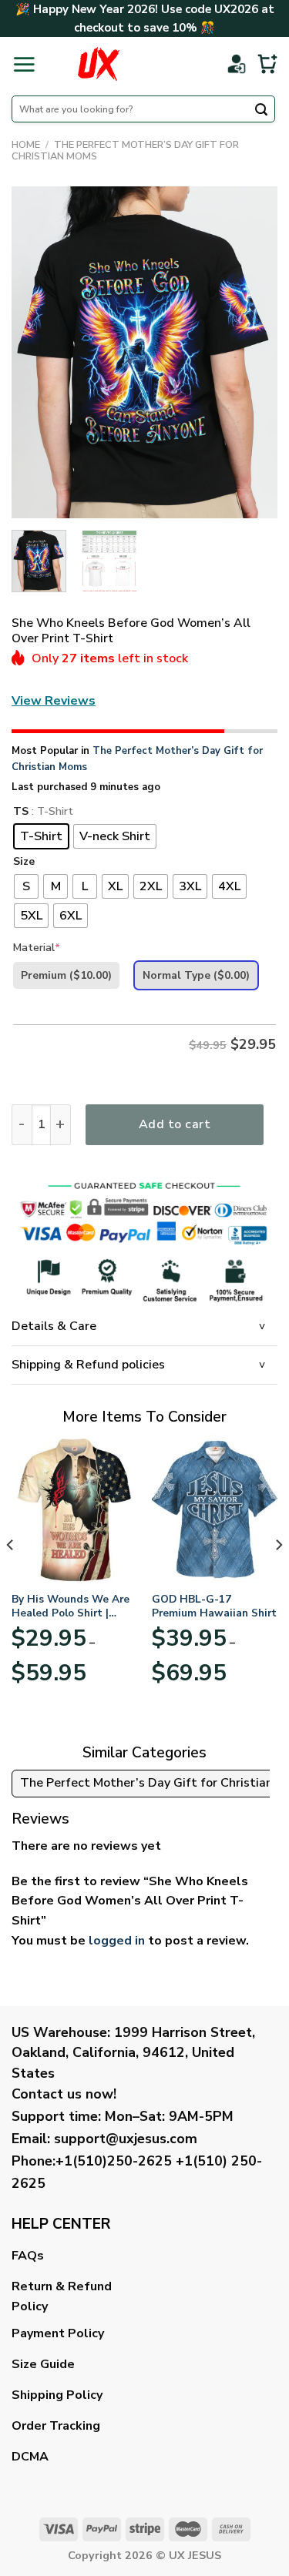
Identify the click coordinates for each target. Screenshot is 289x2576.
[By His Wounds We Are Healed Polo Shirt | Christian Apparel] (74, 1509)
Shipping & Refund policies (88, 1365)
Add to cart (175, 1124)
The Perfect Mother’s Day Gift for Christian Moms (125, 151)
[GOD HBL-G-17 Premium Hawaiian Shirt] (215, 1509)
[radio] (41, 836)
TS (21, 812)
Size (24, 862)
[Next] (253, 353)
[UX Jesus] (99, 64)
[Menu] (24, 64)
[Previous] (36, 353)
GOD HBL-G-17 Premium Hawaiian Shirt (214, 1606)
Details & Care (54, 1326)
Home (26, 145)
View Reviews (54, 701)
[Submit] (261, 111)
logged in (117, 1941)
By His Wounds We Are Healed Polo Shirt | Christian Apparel (71, 1606)
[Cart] (267, 64)
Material (37, 948)
